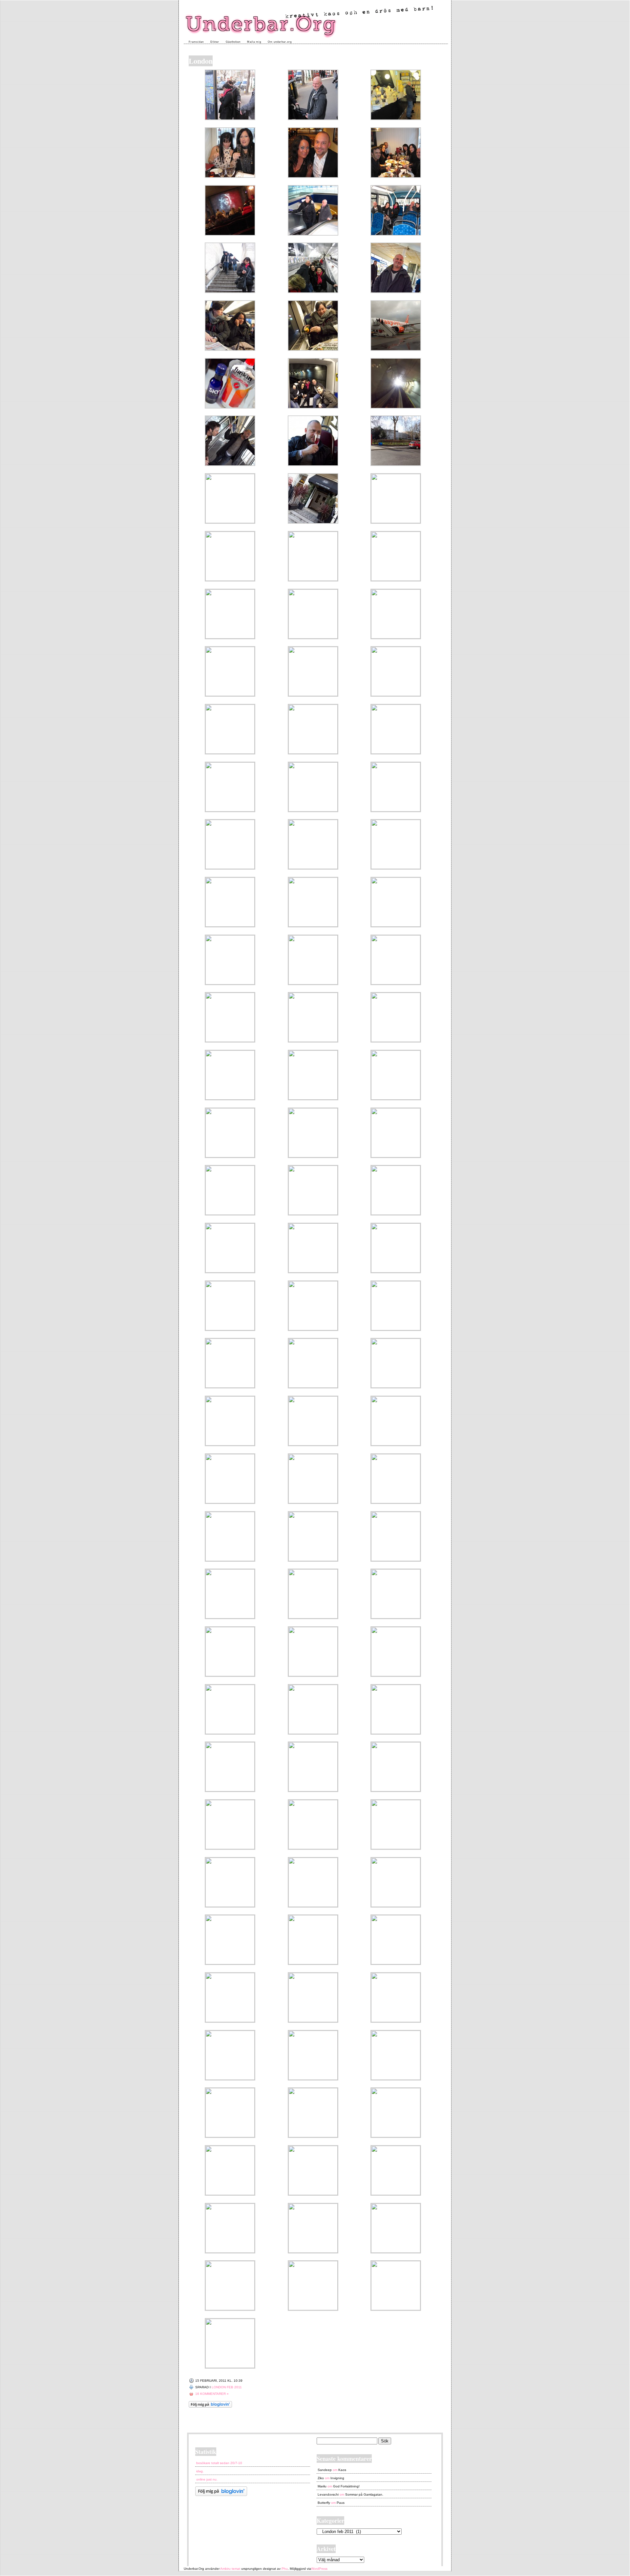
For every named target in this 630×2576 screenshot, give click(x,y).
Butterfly (324, 2503)
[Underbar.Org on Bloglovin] (210, 2407)
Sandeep (325, 2470)
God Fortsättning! (346, 2486)
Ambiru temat (230, 2569)
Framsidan (196, 42)
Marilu (322, 2486)
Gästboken (233, 42)
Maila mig (254, 42)
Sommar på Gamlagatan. (364, 2494)
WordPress (319, 2569)
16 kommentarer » (212, 2394)
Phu (285, 2569)
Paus (341, 2503)
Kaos (342, 2470)
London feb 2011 (227, 2387)
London (201, 61)
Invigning (337, 2478)
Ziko (321, 2478)
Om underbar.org (280, 42)
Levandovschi (328, 2494)
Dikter (215, 42)
